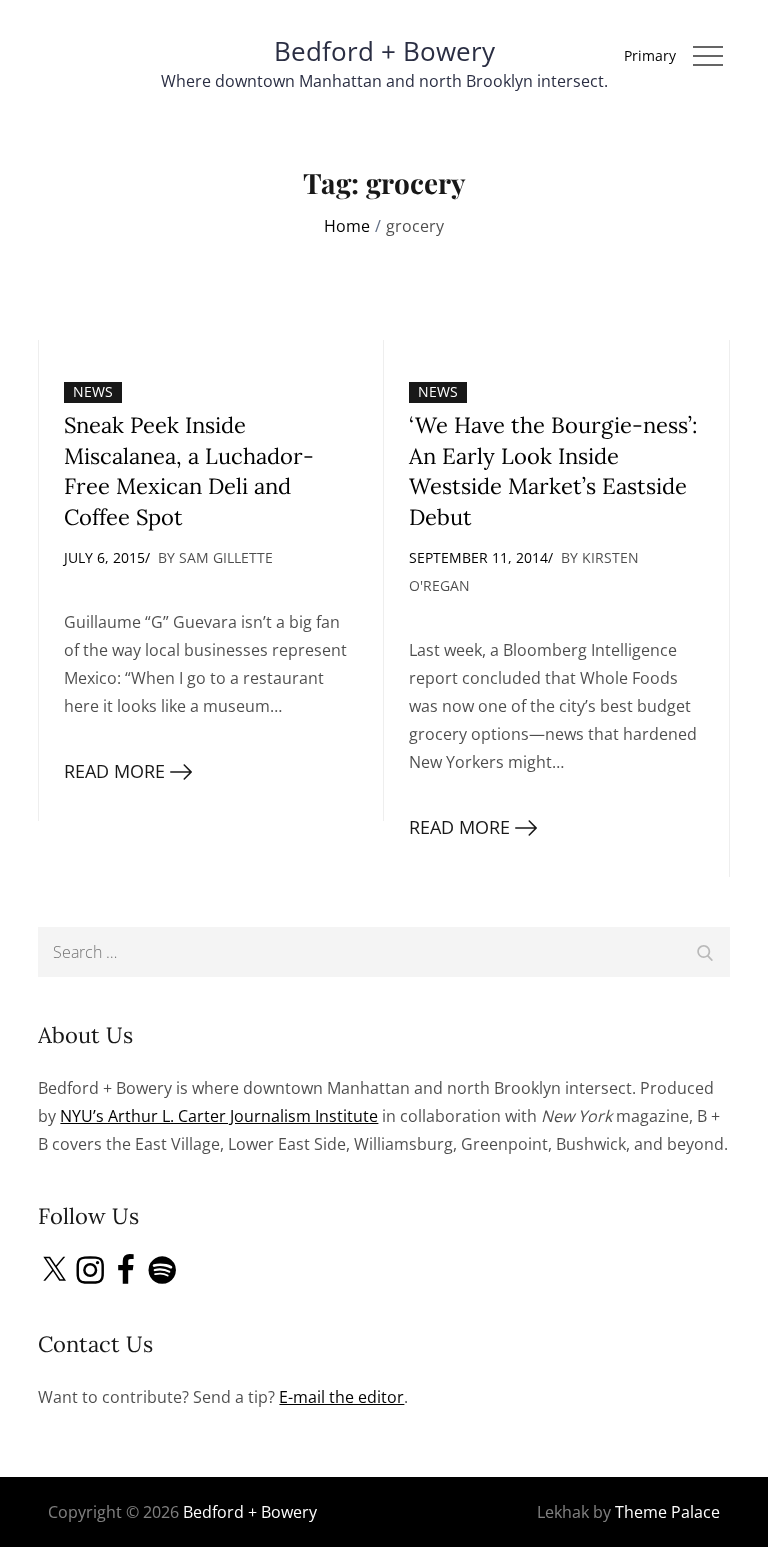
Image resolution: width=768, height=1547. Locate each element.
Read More (114, 771)
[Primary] (708, 56)
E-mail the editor (341, 1397)
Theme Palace (667, 1512)
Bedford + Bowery (384, 51)
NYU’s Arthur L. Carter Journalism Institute (219, 1116)
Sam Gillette (226, 557)
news (93, 391)
